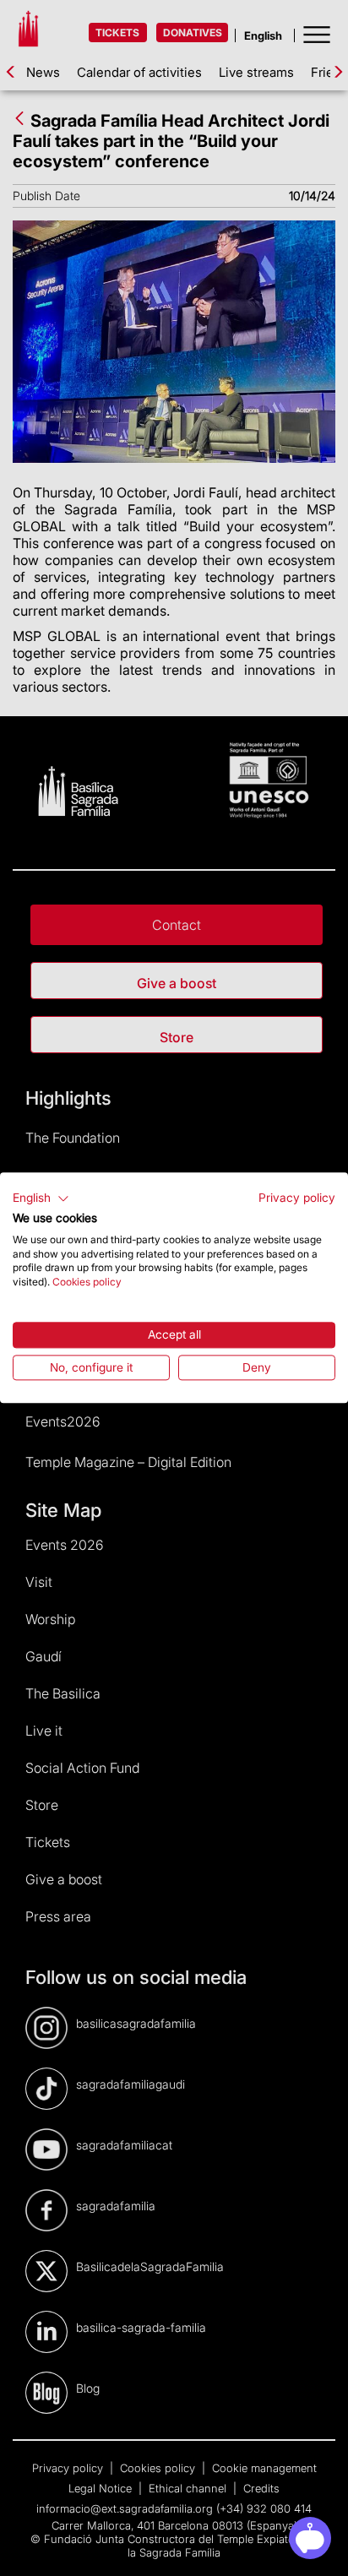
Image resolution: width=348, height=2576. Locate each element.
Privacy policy (297, 1198)
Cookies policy (87, 1282)
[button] (41, 1198)
